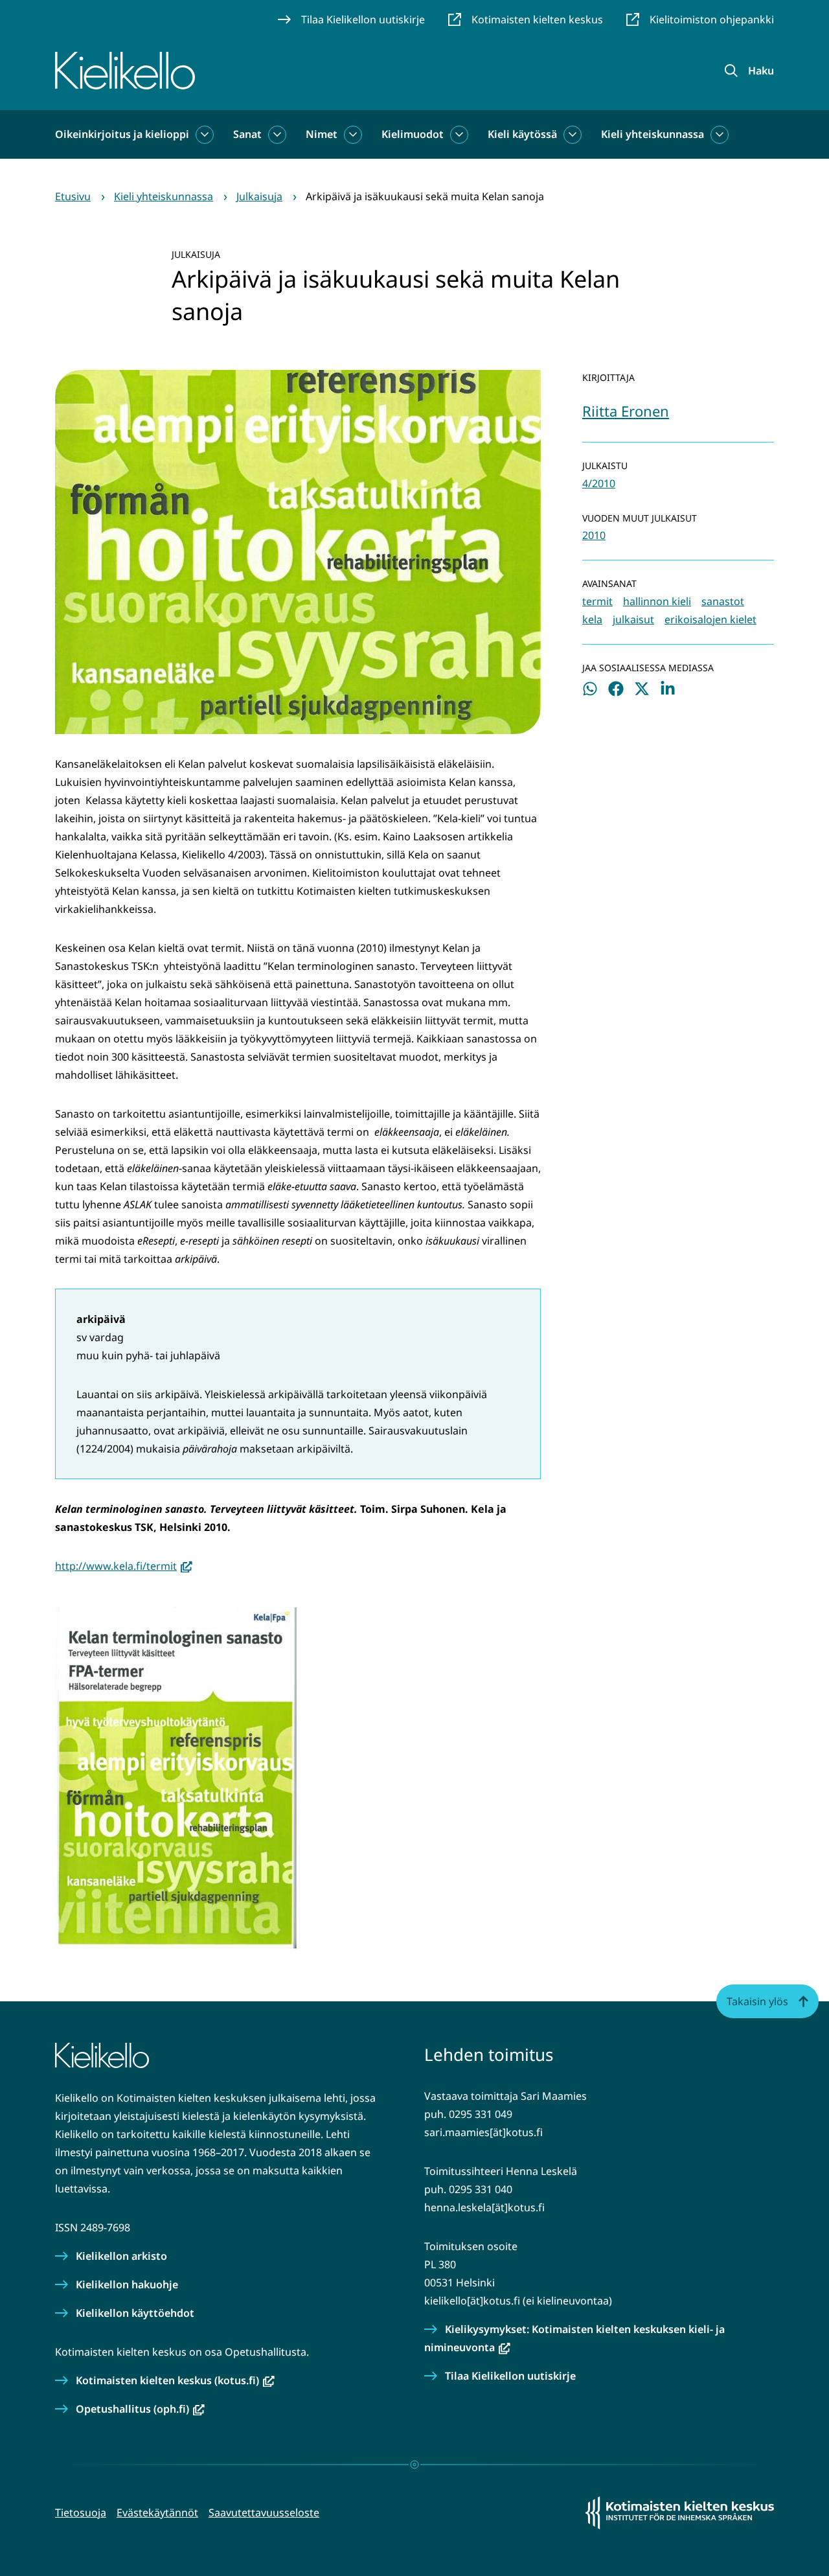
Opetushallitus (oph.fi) (140, 2409)
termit (597, 601)
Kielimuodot (413, 134)
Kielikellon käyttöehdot (135, 2313)
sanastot (723, 601)
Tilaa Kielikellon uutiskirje (510, 2376)
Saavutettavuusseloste (264, 2513)
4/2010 (599, 483)
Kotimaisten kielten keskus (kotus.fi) (175, 2380)
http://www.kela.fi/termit (124, 1566)
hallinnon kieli (657, 601)
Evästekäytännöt (157, 2513)
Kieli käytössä (522, 134)
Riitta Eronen (626, 411)
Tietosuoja (81, 2513)
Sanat (247, 134)
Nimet (322, 134)
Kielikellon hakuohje (127, 2284)
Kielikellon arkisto (121, 2256)
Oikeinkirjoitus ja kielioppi (122, 134)
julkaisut (633, 619)
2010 (594, 535)
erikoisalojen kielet (710, 619)
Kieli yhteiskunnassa (653, 134)
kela (592, 619)
